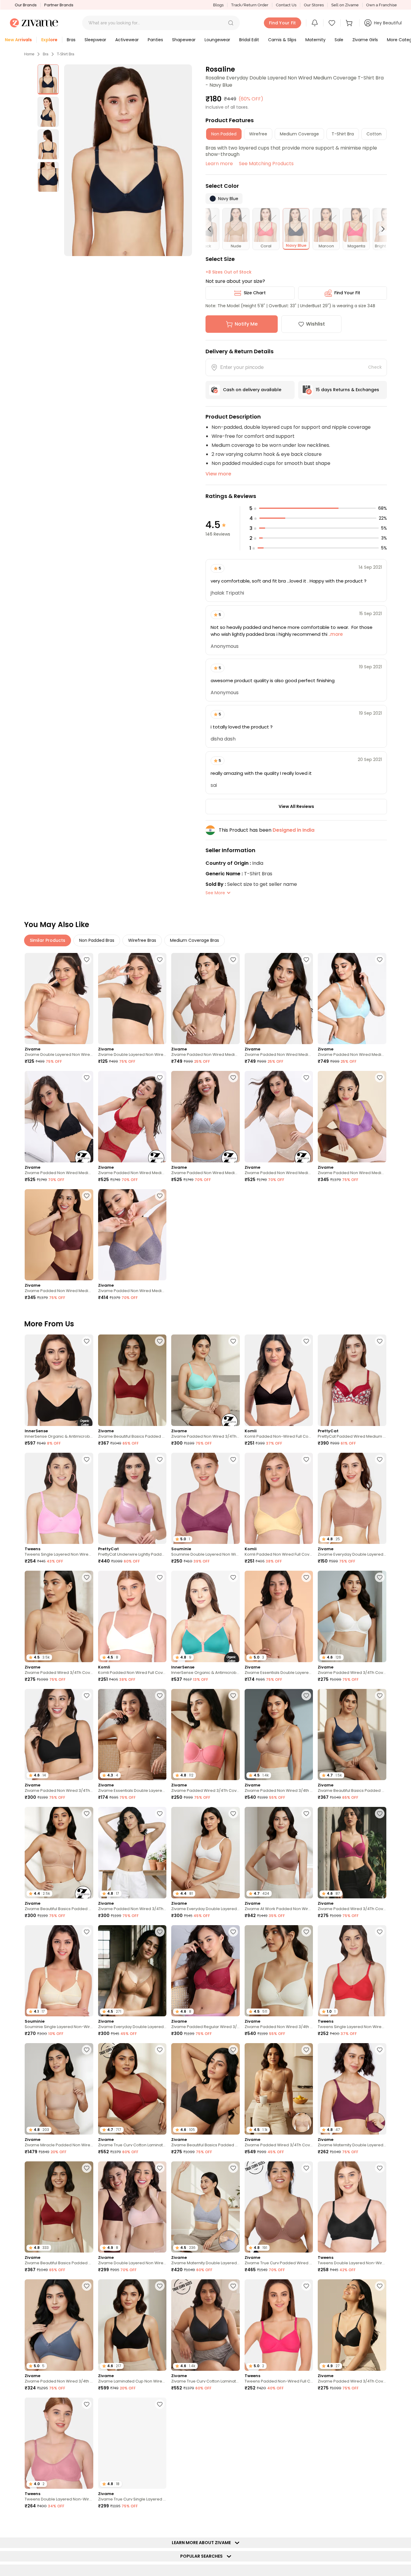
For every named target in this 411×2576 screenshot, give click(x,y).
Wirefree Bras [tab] (142, 940)
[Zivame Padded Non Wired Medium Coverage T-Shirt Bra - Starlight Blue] (352, 999)
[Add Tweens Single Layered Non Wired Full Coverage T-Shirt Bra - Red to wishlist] (380, 1932)
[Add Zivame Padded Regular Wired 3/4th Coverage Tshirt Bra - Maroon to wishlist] (233, 1932)
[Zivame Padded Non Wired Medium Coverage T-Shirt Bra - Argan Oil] (205, 999)
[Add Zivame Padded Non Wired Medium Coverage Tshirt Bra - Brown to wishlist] (87, 1196)
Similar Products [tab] (48, 940)
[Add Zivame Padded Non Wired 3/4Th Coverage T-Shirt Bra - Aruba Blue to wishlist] (233, 1341)
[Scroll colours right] (380, 229)
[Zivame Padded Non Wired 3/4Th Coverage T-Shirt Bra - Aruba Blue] (205, 1380)
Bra (46, 54)
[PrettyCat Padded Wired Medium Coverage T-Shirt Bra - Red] (352, 1380)
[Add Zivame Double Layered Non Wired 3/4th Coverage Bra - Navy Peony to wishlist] (306, 2522)
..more (335, 634)
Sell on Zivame (345, 5)
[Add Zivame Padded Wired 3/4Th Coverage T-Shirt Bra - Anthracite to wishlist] (380, 2286)
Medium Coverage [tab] (299, 134)
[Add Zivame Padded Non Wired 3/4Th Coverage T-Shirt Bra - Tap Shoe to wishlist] (87, 1696)
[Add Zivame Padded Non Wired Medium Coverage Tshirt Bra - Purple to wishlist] (380, 1078)
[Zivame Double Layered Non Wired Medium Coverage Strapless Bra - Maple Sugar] (59, 999)
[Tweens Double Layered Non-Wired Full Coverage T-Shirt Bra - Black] (352, 2207)
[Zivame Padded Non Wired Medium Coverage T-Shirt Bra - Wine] (132, 1116)
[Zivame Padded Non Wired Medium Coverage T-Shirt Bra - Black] (59, 1116)
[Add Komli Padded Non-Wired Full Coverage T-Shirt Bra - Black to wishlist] (306, 1341)
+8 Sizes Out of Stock (229, 272)
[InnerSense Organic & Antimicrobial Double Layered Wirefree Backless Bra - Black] (59, 1380)
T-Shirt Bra (66, 54)
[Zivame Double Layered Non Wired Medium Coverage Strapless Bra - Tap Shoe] (132, 999)
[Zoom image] (128, 160)
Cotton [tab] (374, 134)
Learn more (219, 164)
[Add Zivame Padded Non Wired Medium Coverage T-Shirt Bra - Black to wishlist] (87, 1078)
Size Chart (255, 293)
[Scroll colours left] (212, 229)
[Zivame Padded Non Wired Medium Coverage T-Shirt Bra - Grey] (205, 1116)
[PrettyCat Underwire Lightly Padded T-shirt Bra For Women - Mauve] (132, 1498)
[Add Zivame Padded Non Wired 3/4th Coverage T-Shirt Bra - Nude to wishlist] (306, 1696)
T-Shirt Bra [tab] (343, 134)
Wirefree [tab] (258, 134)
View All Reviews (296, 806)
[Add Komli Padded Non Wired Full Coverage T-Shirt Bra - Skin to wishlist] (306, 1459)
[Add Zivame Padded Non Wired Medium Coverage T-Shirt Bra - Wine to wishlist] (160, 1078)
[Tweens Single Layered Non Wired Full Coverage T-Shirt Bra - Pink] (59, 1498)
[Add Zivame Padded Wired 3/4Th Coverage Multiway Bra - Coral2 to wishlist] (233, 1696)
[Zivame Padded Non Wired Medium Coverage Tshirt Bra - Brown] (59, 1235)
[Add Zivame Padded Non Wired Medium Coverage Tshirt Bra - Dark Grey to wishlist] (160, 1196)
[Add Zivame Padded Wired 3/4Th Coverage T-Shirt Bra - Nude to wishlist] (87, 1577)
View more (218, 474)
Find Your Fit (347, 293)
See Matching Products (266, 164)
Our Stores (314, 5)
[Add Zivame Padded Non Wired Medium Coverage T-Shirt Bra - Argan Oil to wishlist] (233, 960)
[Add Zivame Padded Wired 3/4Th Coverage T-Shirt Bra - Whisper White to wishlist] (380, 1577)
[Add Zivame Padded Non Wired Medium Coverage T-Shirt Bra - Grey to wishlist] (233, 1078)
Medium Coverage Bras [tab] (195, 940)
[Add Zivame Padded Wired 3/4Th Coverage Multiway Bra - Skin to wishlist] (306, 2050)
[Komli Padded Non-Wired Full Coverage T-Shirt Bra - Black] (279, 1380)
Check (375, 367)
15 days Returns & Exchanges (347, 390)
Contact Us (286, 5)
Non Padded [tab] (224, 134)
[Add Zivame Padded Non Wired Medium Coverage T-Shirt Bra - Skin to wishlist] (306, 1078)
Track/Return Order (250, 5)
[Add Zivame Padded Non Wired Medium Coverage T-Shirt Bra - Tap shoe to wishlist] (306, 960)
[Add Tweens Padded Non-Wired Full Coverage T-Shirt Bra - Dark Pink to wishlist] (306, 2286)
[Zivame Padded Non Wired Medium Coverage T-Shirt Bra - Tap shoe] (279, 999)
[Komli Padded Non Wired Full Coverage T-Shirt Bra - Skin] (279, 1498)
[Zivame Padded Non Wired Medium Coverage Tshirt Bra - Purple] (352, 1116)
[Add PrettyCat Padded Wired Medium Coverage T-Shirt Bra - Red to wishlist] (380, 1341)
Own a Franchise (382, 5)
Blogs (218, 5)
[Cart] (350, 23)
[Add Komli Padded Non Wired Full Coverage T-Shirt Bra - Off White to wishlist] (160, 1577)
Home (29, 54)
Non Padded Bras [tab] (97, 940)
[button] (231, 23)
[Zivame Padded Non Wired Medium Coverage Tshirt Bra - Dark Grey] (132, 1235)
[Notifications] (315, 23)
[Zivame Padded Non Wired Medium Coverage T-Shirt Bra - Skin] (279, 1116)
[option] (48, 79)
